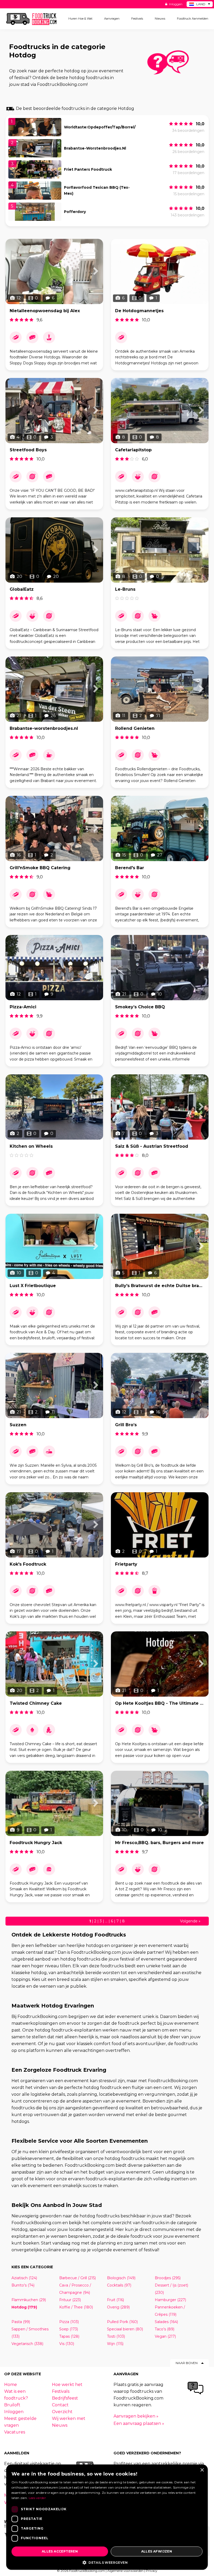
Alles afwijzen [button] (157, 2551)
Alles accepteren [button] (60, 2551)
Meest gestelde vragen (20, 2422)
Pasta (21, 2322)
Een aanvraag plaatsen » (139, 2423)
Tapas (69, 2336)
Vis (67, 2344)
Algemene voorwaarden (125, 2571)
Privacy (152, 2571)
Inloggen (175, 4)
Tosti (116, 2336)
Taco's (165, 2329)
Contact (60, 2405)
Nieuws (60, 2425)
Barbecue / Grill (78, 2278)
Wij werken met (69, 2418)
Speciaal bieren (125, 2329)
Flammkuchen (29, 2300)
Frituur (70, 2300)
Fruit (115, 2300)
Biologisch (121, 2278)
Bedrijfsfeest (65, 2398)
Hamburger (170, 2300)
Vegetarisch (27, 2344)
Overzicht (62, 2412)
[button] (107, 2562)
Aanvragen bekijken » (136, 2416)
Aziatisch (24, 2278)
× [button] (202, 2470)
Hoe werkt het (67, 2385)
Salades (166, 2322)
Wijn (115, 2344)
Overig (118, 2307)
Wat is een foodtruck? (16, 2395)
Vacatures (15, 2432)
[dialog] (107, 2517)
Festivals (61, 2391)
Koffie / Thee (76, 2307)
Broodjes (168, 2278)
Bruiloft (12, 2405)
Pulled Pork (122, 2322)
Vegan (165, 2336)
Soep (69, 2329)
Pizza (69, 2322)
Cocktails (119, 2285)
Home (11, 2385)
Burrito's (23, 2285)
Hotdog (24, 2307)
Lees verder (37, 2498)
